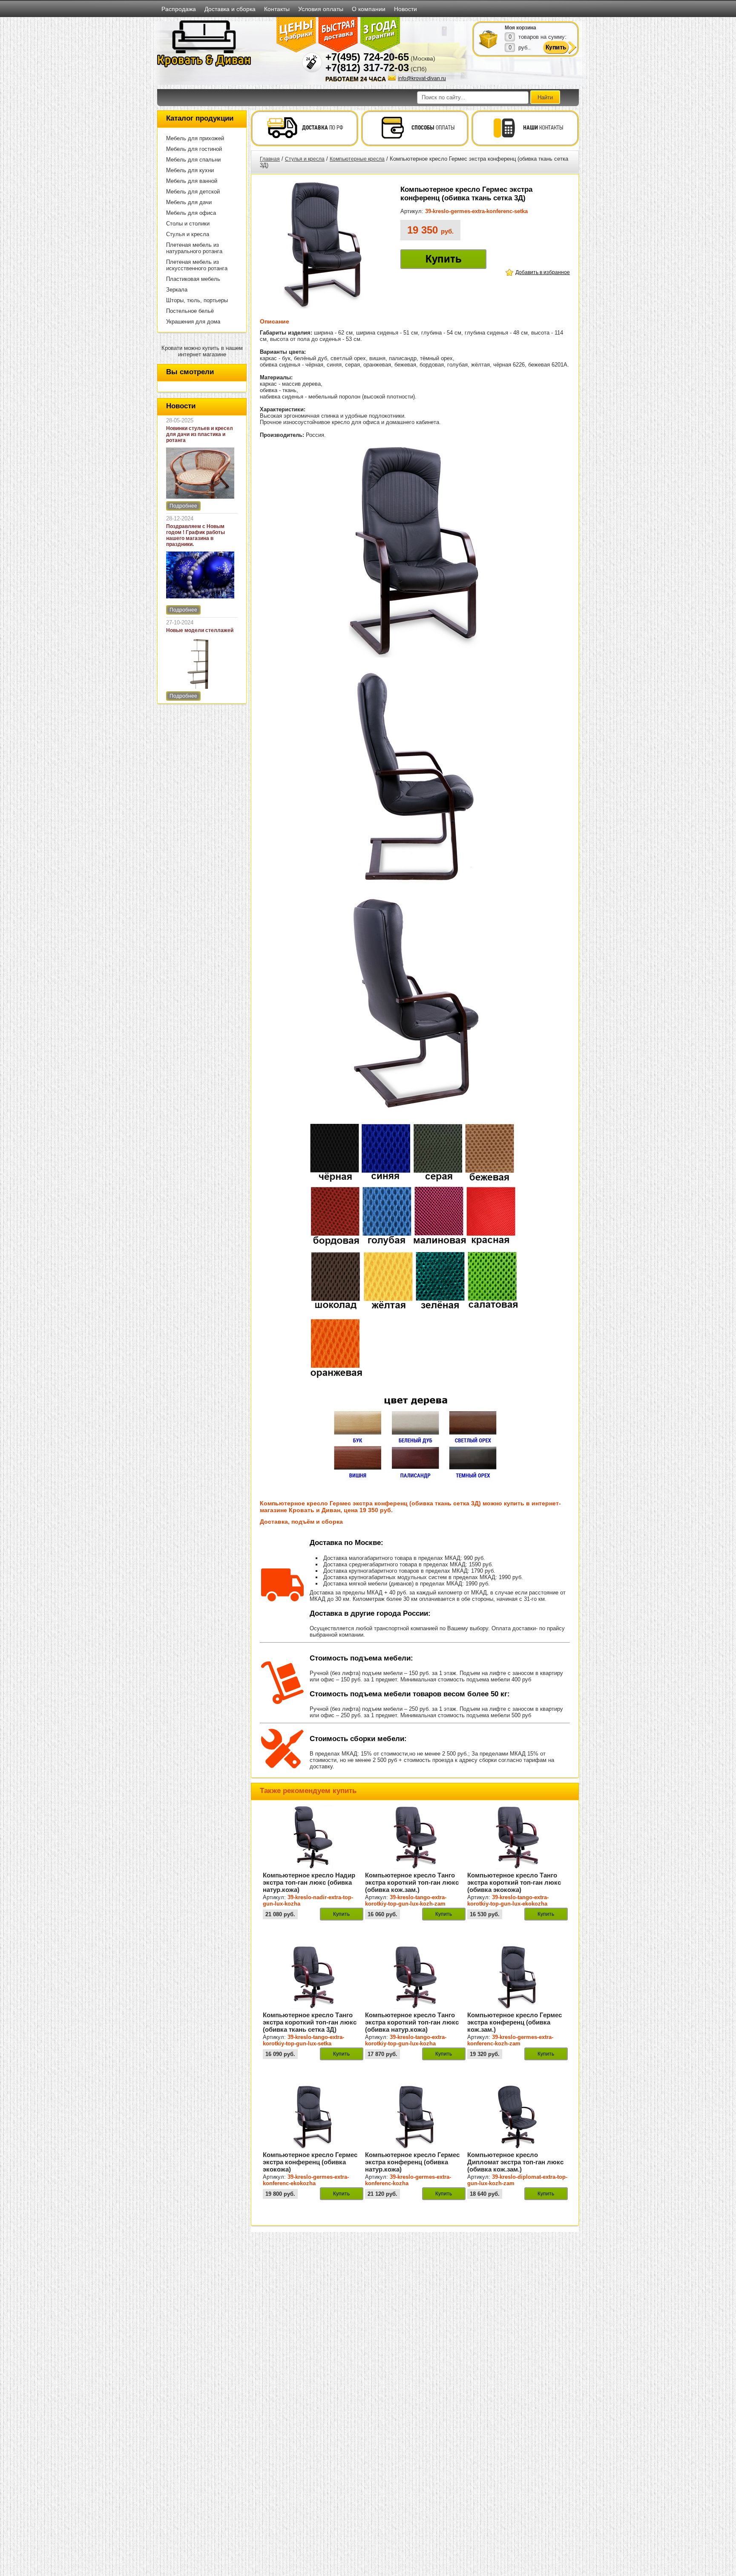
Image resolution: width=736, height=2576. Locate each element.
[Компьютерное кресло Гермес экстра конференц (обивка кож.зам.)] (517, 2007)
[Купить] (489, 39)
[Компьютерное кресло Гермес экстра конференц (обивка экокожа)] (313, 2147)
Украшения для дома (193, 322)
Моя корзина (520, 28)
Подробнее (183, 506)
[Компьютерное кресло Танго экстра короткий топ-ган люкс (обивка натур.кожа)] (415, 2007)
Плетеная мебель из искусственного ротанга (197, 265)
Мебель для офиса (191, 213)
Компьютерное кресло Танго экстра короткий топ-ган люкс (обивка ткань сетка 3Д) (310, 2022)
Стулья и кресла (188, 234)
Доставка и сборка (230, 9)
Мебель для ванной (192, 181)
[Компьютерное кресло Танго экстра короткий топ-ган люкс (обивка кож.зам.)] (415, 1868)
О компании (369, 9)
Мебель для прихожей (195, 138)
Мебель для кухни (190, 170)
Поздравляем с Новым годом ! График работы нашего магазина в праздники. (195, 535)
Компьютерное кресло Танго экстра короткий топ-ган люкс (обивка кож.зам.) (412, 1882)
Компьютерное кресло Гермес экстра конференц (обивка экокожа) (310, 2162)
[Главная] (204, 66)
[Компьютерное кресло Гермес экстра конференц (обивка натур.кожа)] (415, 2147)
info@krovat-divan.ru (422, 78)
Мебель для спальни (193, 160)
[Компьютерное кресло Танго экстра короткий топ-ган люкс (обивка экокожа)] (517, 1868)
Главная (270, 159)
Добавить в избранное (543, 272)
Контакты (277, 9)
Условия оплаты (321, 9)
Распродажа (179, 9)
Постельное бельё (190, 311)
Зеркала (177, 290)
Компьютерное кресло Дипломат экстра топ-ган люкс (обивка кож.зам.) (515, 2162)
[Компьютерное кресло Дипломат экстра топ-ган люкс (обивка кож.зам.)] (517, 2147)
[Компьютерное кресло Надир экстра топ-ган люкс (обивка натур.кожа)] (313, 1868)
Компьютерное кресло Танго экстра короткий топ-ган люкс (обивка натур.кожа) (412, 2022)
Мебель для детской (193, 192)
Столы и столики (188, 224)
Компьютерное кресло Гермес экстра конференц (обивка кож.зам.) (515, 2022)
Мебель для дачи (189, 202)
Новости (405, 9)
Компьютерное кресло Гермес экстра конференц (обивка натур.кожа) (412, 2162)
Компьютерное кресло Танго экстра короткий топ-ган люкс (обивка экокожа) (514, 1882)
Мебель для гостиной (194, 149)
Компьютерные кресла (357, 159)
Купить (444, 259)
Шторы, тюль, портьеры (197, 300)
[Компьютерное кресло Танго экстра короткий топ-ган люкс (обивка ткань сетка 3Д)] (313, 2007)
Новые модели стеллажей (200, 630)
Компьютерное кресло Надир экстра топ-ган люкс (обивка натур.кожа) (309, 1882)
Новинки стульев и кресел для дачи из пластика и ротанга (200, 434)
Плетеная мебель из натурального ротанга (194, 248)
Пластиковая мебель (193, 279)
